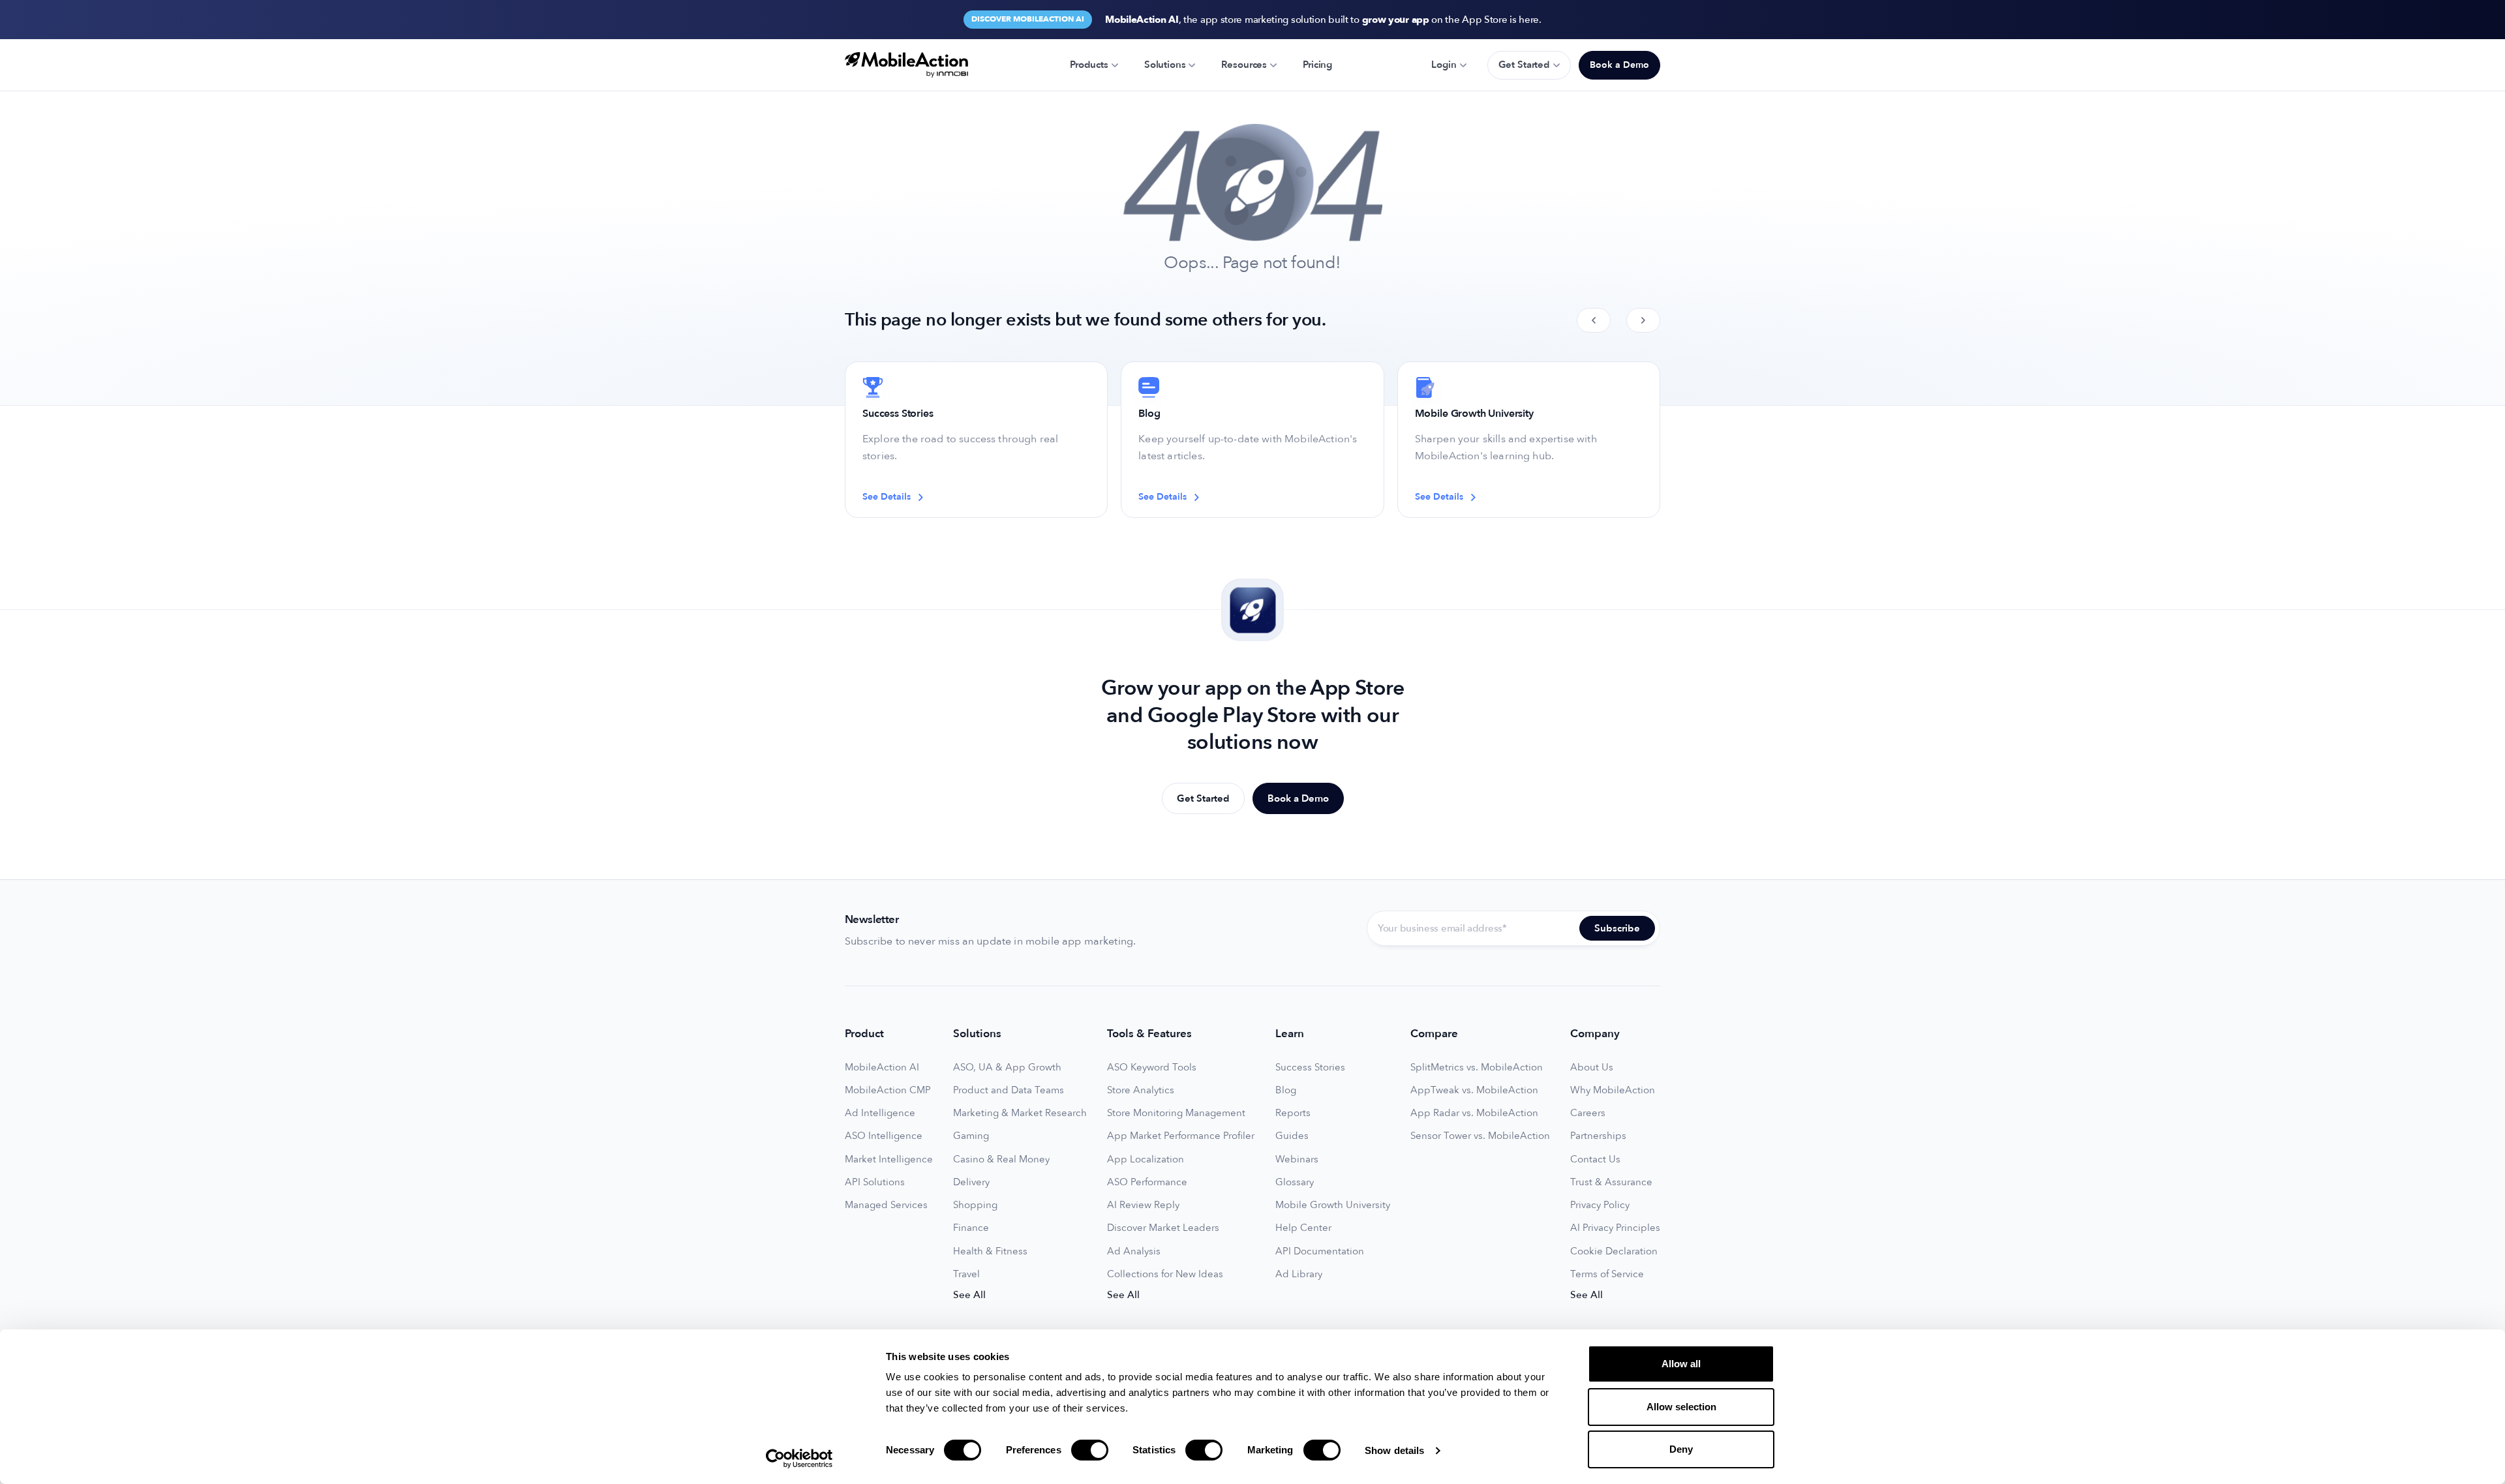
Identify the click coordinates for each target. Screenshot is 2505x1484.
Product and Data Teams (1009, 1090)
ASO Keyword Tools (1152, 1068)
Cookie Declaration (1614, 1251)
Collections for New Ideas (1165, 1274)
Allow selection (1681, 1407)
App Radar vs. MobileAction (1474, 1113)
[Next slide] (1643, 320)
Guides (1292, 1136)
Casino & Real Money (1001, 1159)
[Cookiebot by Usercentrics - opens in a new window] (799, 1459)
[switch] (1090, 1450)
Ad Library (1299, 1274)
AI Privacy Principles (1615, 1228)
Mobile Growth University (1333, 1205)
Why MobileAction (1613, 1090)
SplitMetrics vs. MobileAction (1477, 1068)
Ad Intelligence (880, 1113)
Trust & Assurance (1611, 1182)
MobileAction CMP (888, 1090)
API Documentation (1320, 1251)
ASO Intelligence (884, 1136)
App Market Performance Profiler (1181, 1136)
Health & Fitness (990, 1251)
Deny (1681, 1449)
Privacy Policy (1600, 1205)
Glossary (1295, 1182)
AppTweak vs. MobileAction (1474, 1090)
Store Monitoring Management (1176, 1113)
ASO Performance (1147, 1182)
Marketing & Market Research (1020, 1113)
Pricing (1317, 65)
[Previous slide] (1594, 320)
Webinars (1297, 1159)
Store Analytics (1141, 1090)
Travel (966, 1274)
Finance (971, 1228)
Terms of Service (1607, 1274)
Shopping (975, 1205)
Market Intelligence (889, 1159)
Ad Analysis (1134, 1251)
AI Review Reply (1143, 1205)
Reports (1293, 1113)
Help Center (1303, 1228)
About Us (1592, 1068)
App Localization (1146, 1159)
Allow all (1681, 1364)
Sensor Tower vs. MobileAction (1480, 1136)
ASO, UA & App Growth (1007, 1068)
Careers (1588, 1113)
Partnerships (1598, 1136)
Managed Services (886, 1205)
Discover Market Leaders (1163, 1228)
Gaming (971, 1136)
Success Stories (1310, 1068)
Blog (1286, 1090)
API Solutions (875, 1182)
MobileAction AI (882, 1068)
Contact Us (1595, 1159)
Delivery (971, 1182)
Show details (1394, 1450)
